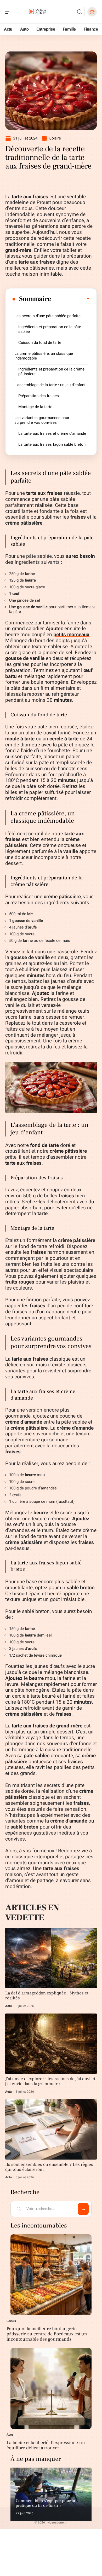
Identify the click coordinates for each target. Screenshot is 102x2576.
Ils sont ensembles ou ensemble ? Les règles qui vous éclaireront (49, 2167)
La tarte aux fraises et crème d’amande (52, 433)
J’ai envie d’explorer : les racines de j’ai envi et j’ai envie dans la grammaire (50, 2081)
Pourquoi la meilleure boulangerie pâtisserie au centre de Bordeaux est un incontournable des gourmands (47, 2334)
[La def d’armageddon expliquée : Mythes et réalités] (51, 1958)
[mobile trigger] (10, 12)
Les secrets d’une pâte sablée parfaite (47, 316)
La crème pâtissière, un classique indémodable (44, 356)
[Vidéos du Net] (38, 12)
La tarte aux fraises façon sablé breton (52, 444)
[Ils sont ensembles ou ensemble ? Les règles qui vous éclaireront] (51, 2129)
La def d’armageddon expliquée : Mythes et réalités (47, 1996)
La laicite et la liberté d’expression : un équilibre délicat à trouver (46, 2445)
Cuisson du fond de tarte (40, 343)
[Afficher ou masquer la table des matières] (71, 299)
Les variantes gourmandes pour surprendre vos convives (42, 420)
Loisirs (55, 138)
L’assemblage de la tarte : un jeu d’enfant (50, 385)
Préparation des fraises (39, 396)
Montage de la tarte (35, 407)
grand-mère (18, 250)
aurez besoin (80, 556)
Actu (8, 2006)
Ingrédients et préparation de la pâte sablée (50, 329)
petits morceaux (71, 635)
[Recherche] (80, 12)
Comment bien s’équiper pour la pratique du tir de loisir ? (45, 2503)
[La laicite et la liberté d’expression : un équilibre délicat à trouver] (51, 2388)
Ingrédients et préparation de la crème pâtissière (51, 372)
